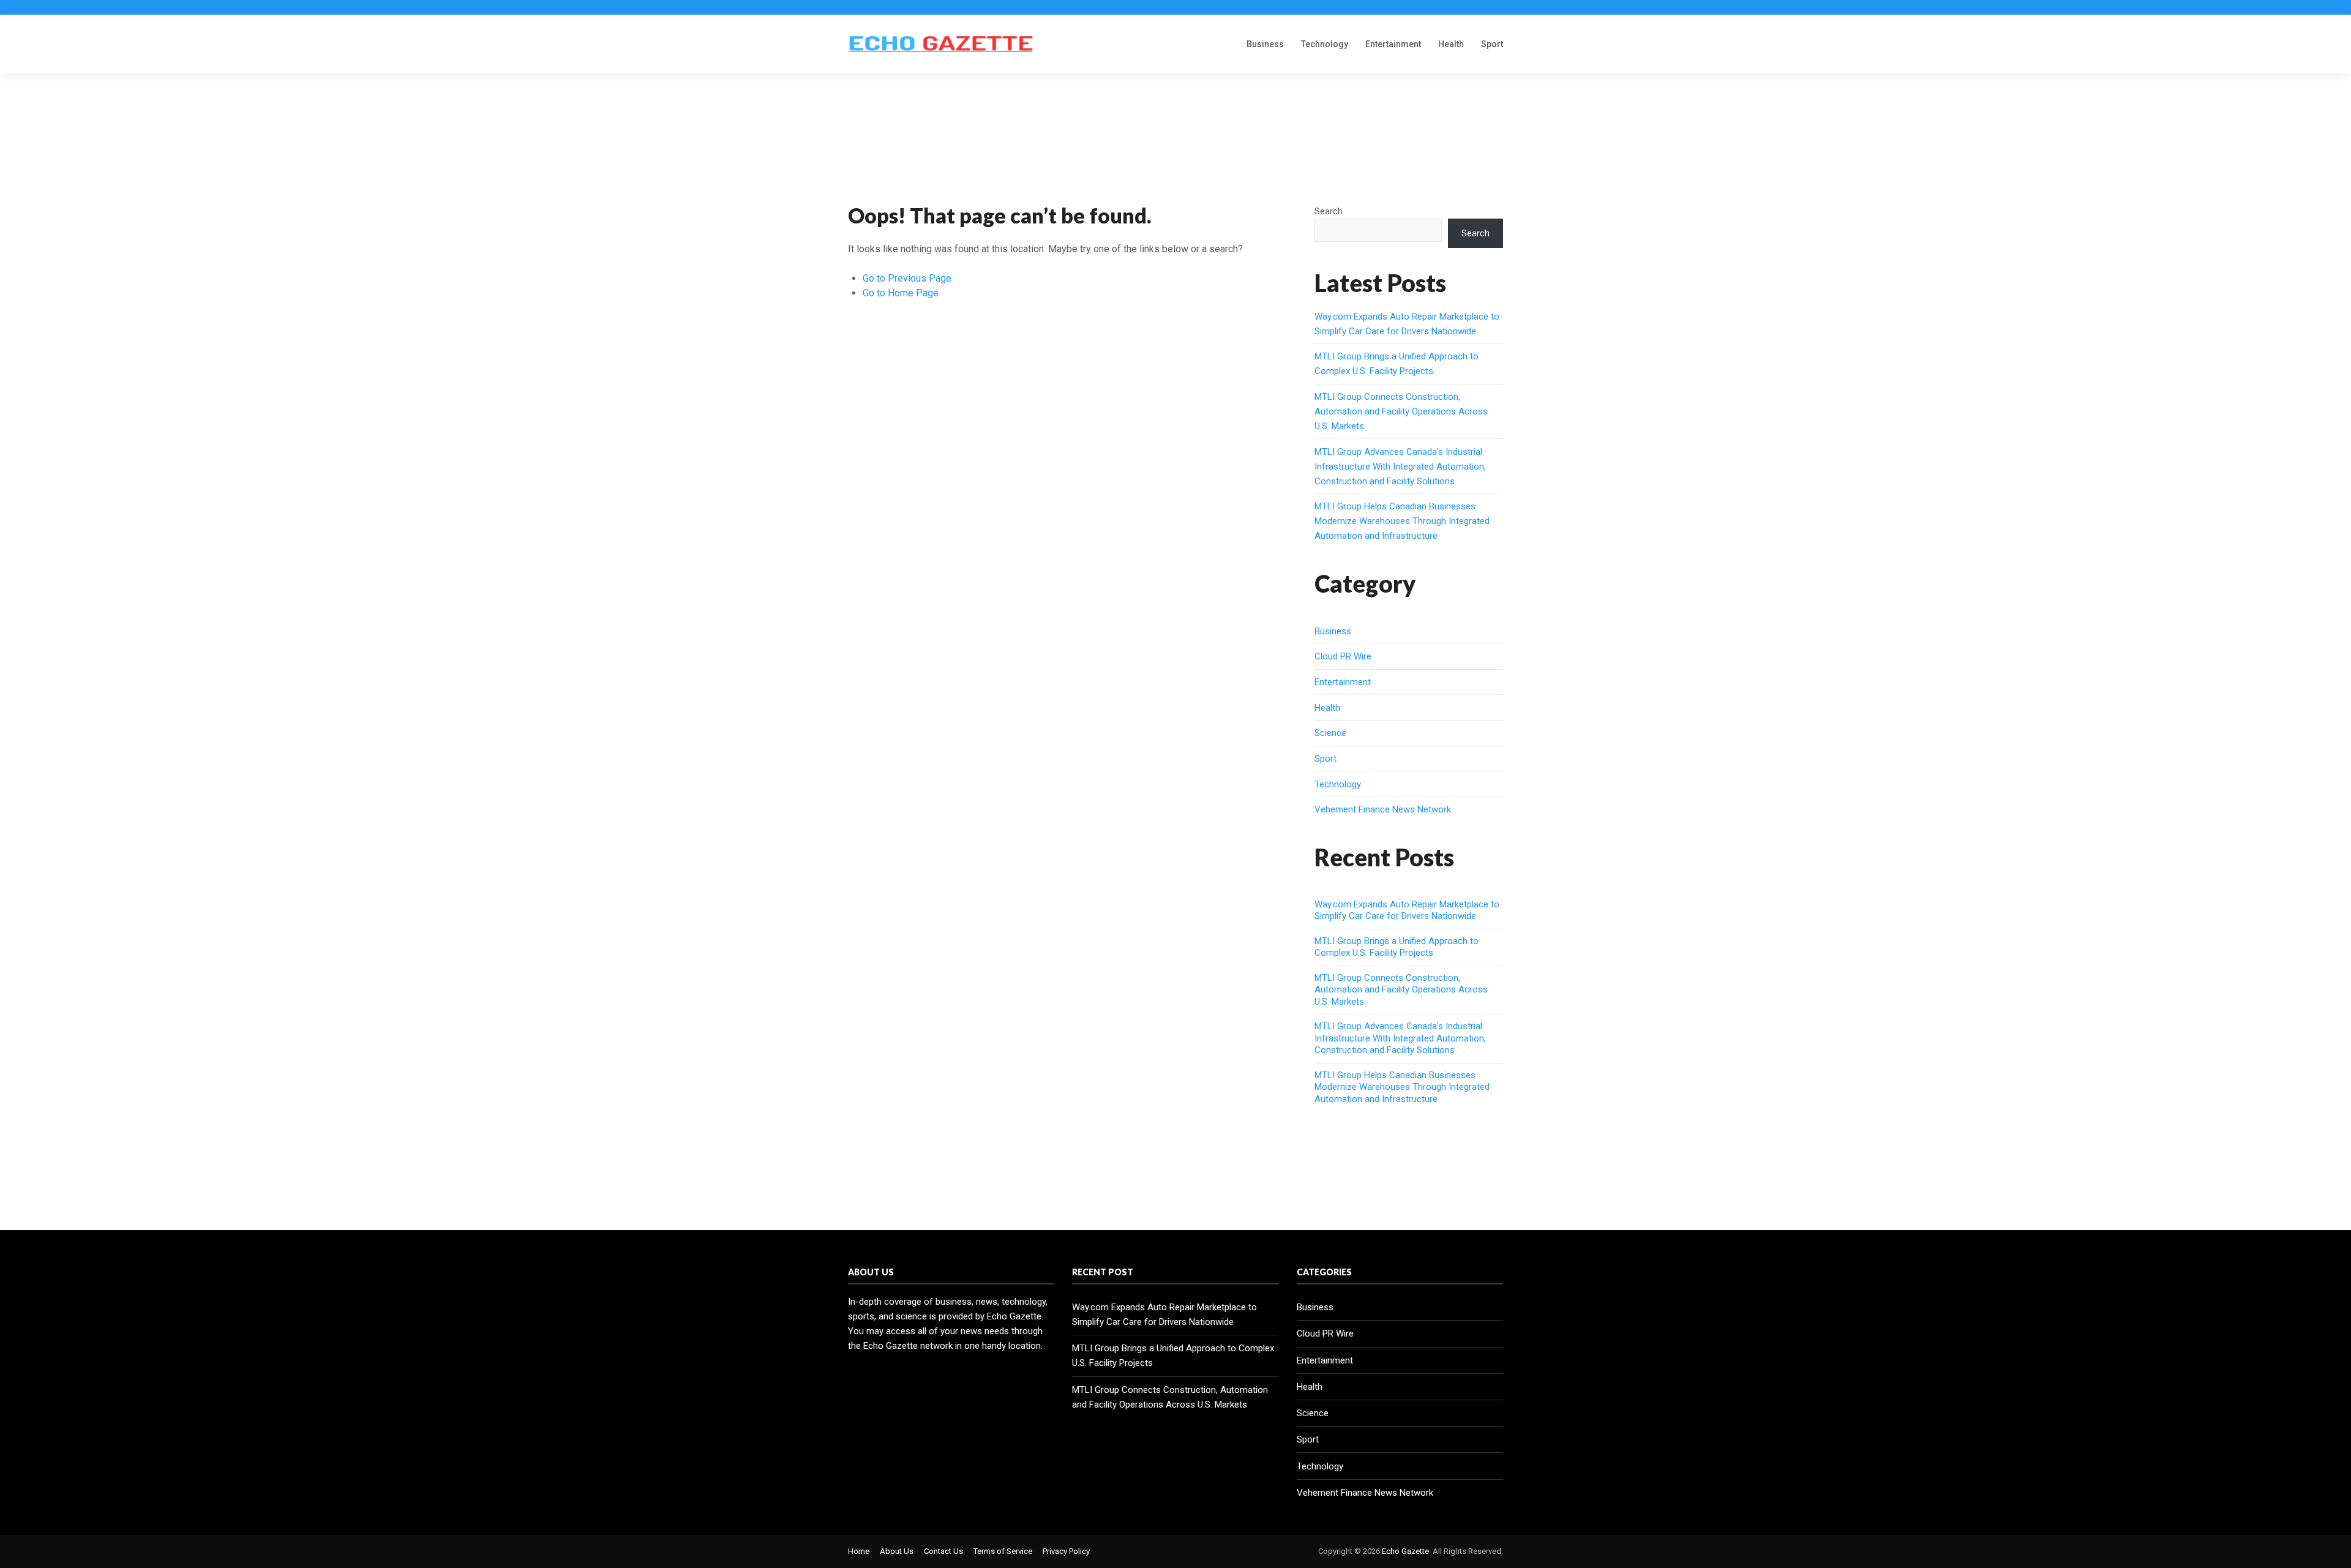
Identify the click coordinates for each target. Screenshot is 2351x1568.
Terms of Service (1003, 1551)
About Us (897, 1551)
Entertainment (1393, 44)
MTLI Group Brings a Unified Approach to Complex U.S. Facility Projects (1397, 947)
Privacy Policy (1066, 1551)
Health (1451, 44)
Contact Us (943, 1551)
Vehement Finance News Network (1383, 809)
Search (1329, 211)
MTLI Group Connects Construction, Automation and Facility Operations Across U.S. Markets (1401, 411)
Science (1330, 733)
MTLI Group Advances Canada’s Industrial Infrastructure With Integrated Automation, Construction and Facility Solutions (1400, 467)
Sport (1492, 44)
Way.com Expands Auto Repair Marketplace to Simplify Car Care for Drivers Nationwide (1407, 910)
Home (859, 1551)
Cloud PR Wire (1343, 656)
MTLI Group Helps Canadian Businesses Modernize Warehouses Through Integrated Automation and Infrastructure (1402, 521)
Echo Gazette (1405, 1551)
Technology (1325, 44)
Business (1265, 44)
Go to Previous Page (907, 278)
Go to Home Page (901, 293)
